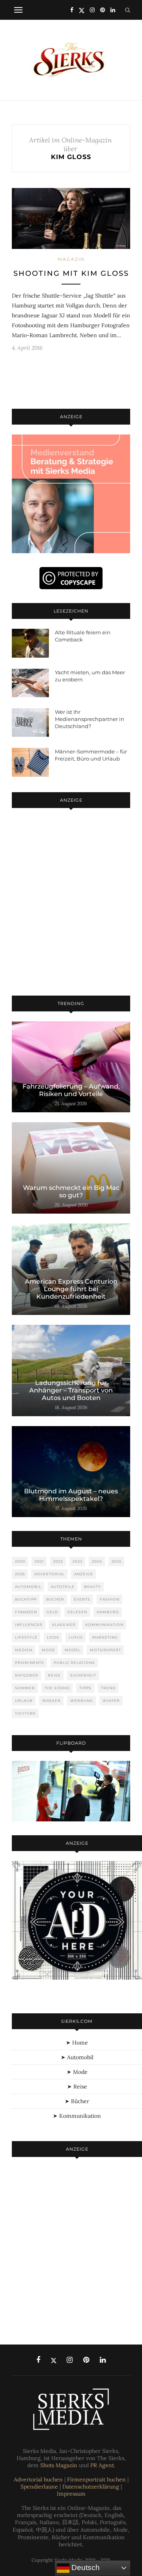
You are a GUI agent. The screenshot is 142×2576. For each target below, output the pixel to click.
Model (73, 1650)
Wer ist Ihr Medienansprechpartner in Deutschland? (90, 719)
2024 (97, 1561)
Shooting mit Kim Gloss (71, 273)
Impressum (71, 2494)
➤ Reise (77, 2087)
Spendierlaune (39, 2487)
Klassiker (64, 1625)
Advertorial (50, 1574)
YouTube (25, 1713)
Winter (111, 1701)
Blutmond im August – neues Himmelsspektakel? (71, 1495)
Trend (108, 1688)
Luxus (76, 1637)
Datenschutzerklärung (91, 2487)
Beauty (92, 1587)
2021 (39, 1561)
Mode (49, 1650)
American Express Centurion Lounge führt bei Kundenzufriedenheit (71, 1289)
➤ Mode (77, 2072)
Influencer (29, 1625)
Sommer (25, 1688)
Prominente (30, 1663)
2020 (20, 1561)
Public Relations (74, 1663)
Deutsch (85, 2567)
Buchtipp (26, 1599)
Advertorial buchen (38, 2479)
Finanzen (26, 1612)
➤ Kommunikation (77, 2116)
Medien (24, 1650)
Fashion (110, 1599)
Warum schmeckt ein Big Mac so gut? (71, 1191)
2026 (20, 1574)
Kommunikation (104, 1625)
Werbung (82, 1701)
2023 (78, 1561)
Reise (54, 1675)
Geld (52, 1612)
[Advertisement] (71, 903)
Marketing (105, 1637)
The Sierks (57, 1688)
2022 (58, 1561)
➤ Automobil (77, 2057)
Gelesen (77, 1612)
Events (82, 1599)
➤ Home (77, 2043)
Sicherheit (83, 1675)
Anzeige (84, 1574)
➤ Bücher (77, 2101)
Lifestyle (26, 1637)
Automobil (28, 1587)
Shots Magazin (59, 2465)
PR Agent (102, 2465)
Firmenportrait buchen (96, 2479)
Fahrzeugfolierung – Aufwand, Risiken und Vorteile (71, 1090)
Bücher (55, 1599)
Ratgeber (27, 1675)
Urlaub (24, 1701)
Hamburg (108, 1612)
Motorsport (106, 1650)
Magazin (71, 259)
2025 (117, 1561)
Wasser (51, 1701)
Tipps (85, 1688)
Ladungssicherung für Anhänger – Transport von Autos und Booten (71, 1390)
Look (53, 1637)
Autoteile (63, 1587)
